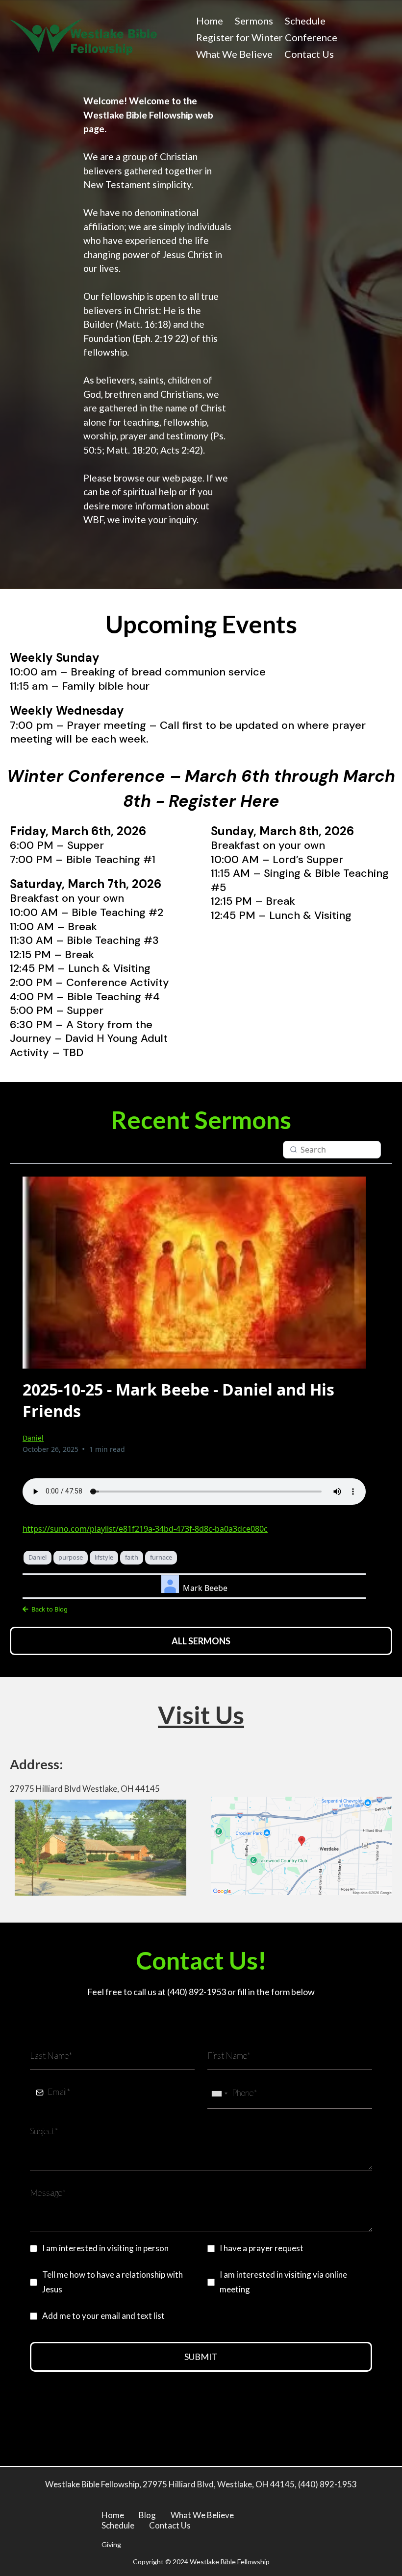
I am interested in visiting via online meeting (283, 2282)
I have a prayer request (262, 2248)
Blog (147, 2515)
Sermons (254, 21)
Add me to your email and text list (103, 2316)
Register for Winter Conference (267, 37)
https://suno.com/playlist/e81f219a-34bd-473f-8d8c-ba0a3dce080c (145, 1529)
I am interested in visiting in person (105, 2248)
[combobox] (219, 2094)
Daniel (33, 1438)
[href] (301, 1846)
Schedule (305, 21)
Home (210, 21)
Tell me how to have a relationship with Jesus (113, 2282)
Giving (111, 2544)
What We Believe (234, 54)
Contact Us (309, 54)
